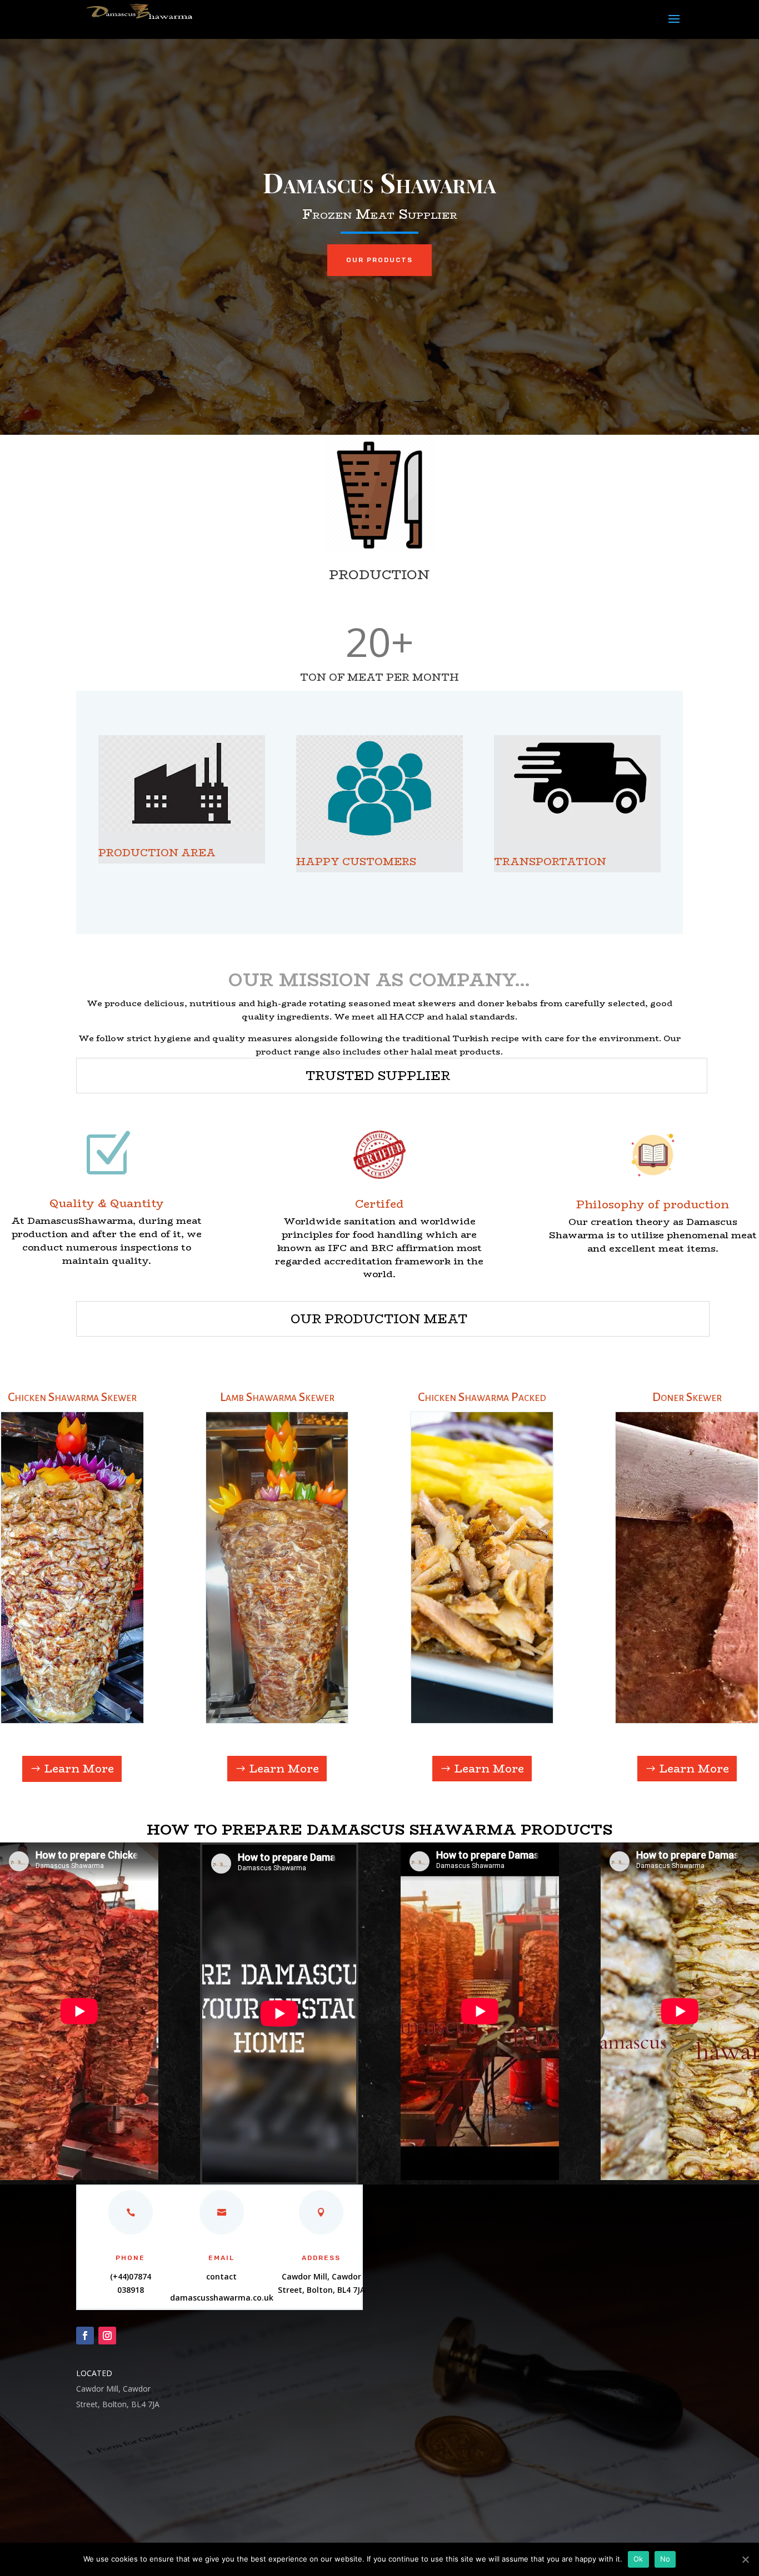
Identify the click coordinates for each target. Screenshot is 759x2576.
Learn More (79, 1768)
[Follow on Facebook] (85, 2336)
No (665, 2559)
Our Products (379, 260)
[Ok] (745, 2559)
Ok (638, 2559)
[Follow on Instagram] (107, 2336)
